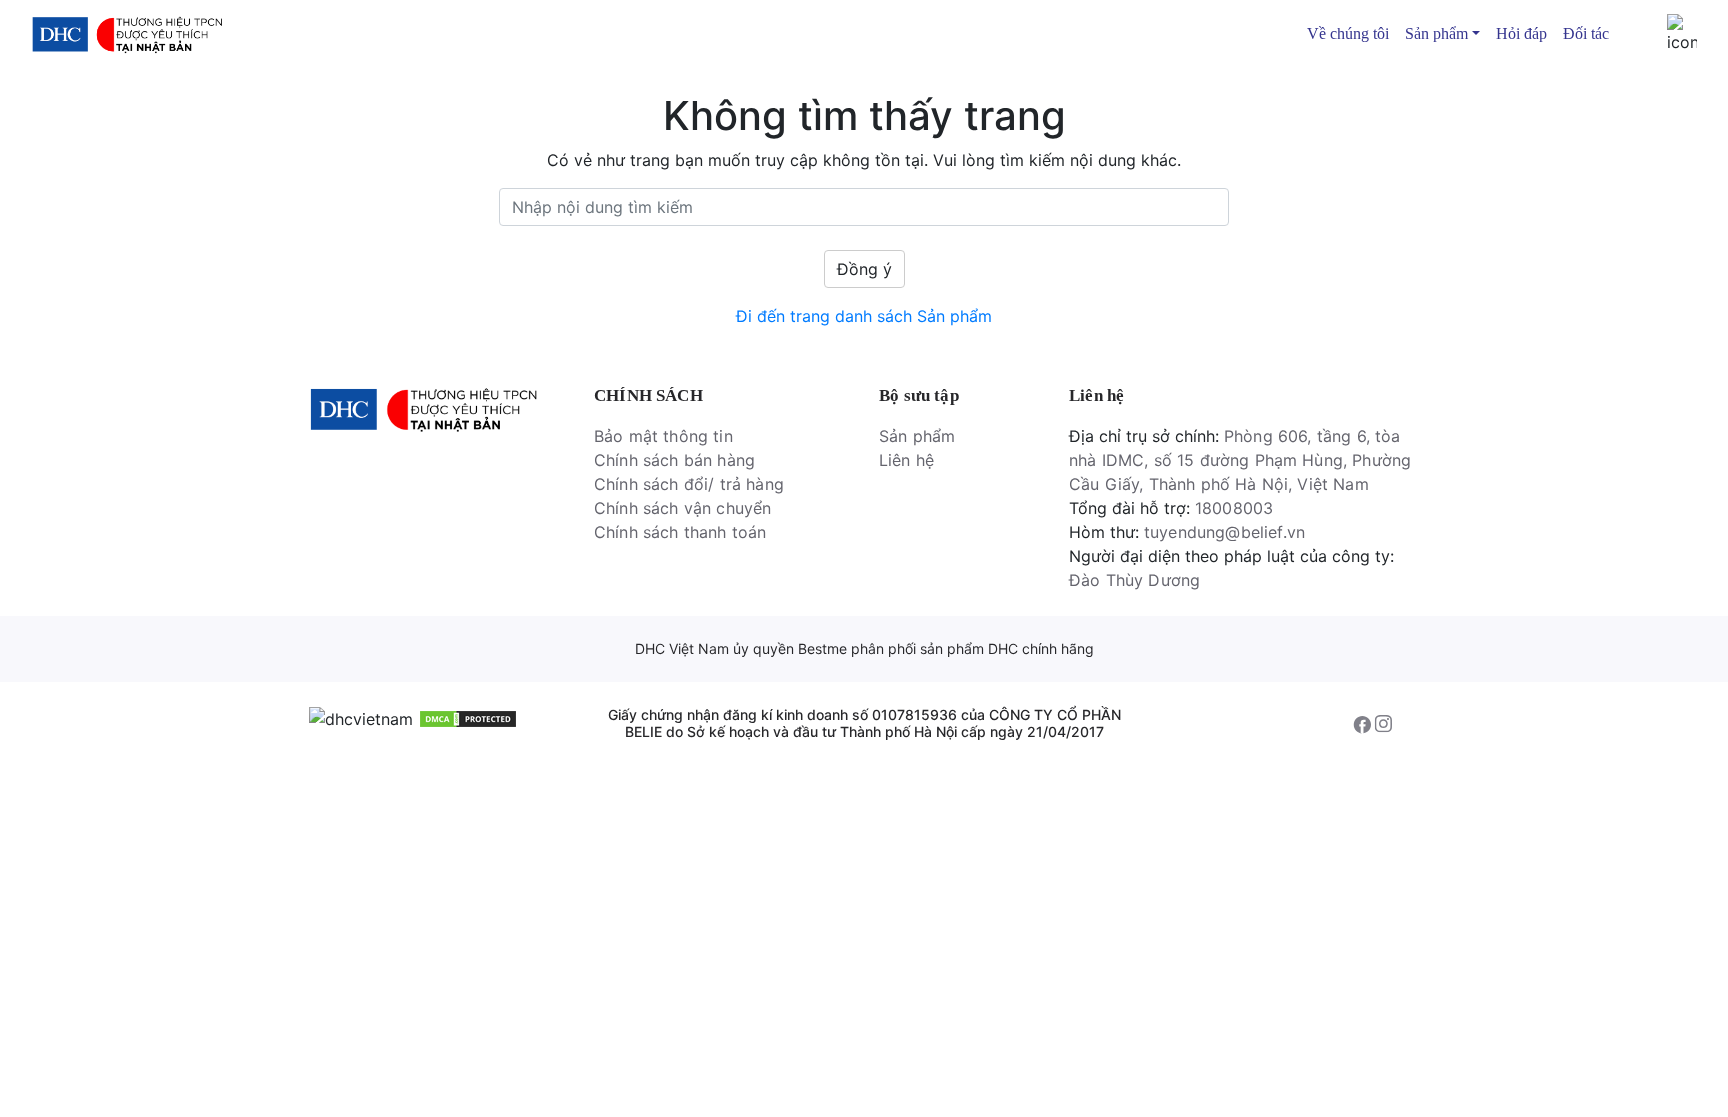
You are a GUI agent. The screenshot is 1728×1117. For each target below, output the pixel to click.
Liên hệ (906, 460)
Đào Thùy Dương (1134, 580)
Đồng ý (864, 269)
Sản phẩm (917, 436)
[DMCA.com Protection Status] (468, 718)
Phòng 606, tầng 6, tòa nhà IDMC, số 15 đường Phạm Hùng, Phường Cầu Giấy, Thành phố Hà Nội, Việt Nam (1240, 460)
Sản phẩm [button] (1436, 33)
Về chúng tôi (1348, 33)
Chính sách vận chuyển (682, 508)
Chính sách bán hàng (674, 460)
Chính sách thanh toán (680, 532)
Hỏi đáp (1521, 33)
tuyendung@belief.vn (1224, 532)
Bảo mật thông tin (663, 436)
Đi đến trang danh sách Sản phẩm (864, 316)
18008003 (1234, 508)
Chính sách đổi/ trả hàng (689, 484)
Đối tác (1586, 33)
